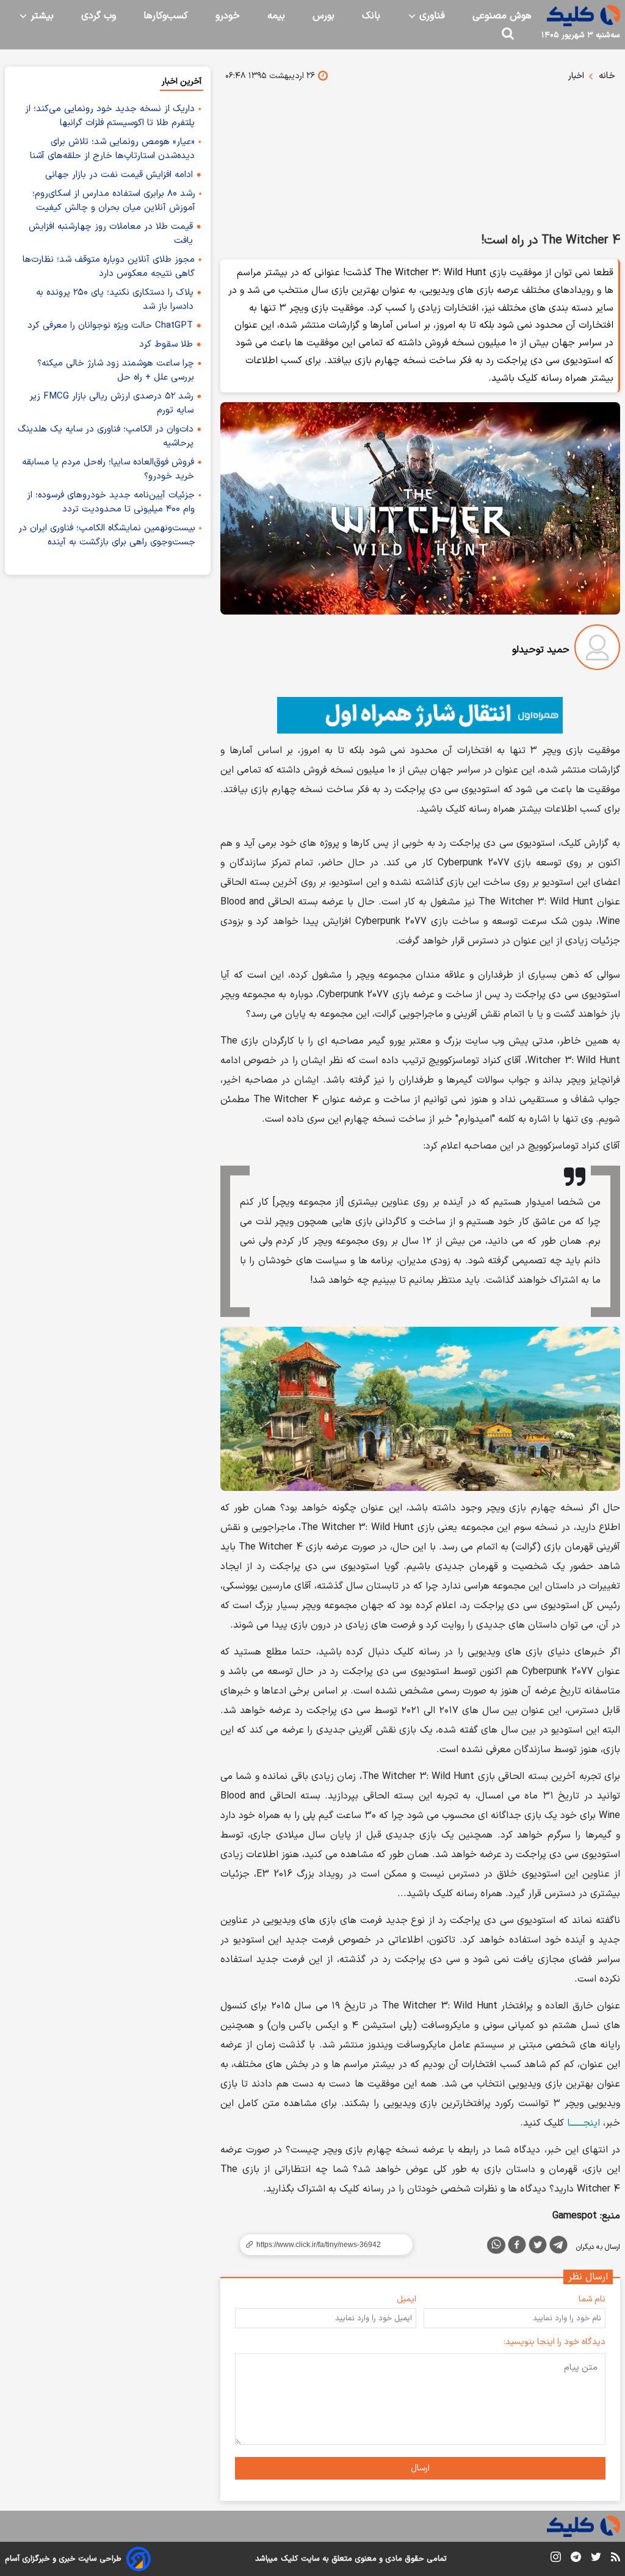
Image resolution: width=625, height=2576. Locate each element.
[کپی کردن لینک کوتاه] (321, 2245)
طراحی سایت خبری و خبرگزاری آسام (63, 2559)
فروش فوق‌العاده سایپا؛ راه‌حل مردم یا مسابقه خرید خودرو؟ (108, 469)
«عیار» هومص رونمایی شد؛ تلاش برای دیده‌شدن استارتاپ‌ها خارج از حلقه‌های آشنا (112, 149)
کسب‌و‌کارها (166, 16)
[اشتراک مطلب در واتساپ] (496, 2245)
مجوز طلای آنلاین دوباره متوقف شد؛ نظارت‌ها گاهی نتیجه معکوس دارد (109, 267)
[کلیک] (583, 16)
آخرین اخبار (182, 81)
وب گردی (99, 16)
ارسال (420, 2468)
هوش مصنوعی (502, 16)
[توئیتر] (538, 2247)
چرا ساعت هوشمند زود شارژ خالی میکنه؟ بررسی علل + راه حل (116, 370)
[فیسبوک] (517, 2247)
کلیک (289, 2559)
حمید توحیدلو (541, 650)
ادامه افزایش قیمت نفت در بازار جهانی (119, 175)
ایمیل (406, 2299)
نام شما (592, 2299)
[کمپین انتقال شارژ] (420, 715)
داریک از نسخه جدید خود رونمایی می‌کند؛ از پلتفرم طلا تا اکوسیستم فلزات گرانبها (110, 116)
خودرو (228, 16)
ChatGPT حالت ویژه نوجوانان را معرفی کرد (110, 326)
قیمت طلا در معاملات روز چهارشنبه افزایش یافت (111, 234)
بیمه (276, 16)
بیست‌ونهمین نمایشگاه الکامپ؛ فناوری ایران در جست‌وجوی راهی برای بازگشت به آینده (107, 535)
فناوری (431, 16)
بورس (323, 16)
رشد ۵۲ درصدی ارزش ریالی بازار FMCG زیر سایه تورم (111, 403)
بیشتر (41, 16)
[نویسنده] (597, 650)
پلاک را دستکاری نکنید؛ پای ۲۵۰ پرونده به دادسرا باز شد (115, 300)
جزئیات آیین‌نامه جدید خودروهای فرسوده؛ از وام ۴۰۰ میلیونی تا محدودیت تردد (111, 502)
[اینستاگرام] (556, 2559)
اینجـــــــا (583, 2123)
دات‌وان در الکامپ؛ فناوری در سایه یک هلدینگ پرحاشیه (106, 436)
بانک (371, 16)
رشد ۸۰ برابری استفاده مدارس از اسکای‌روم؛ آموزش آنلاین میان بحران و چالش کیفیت (114, 201)
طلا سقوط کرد (166, 345)
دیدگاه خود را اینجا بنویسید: (555, 2342)
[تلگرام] (558, 2247)
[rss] (616, 2559)
